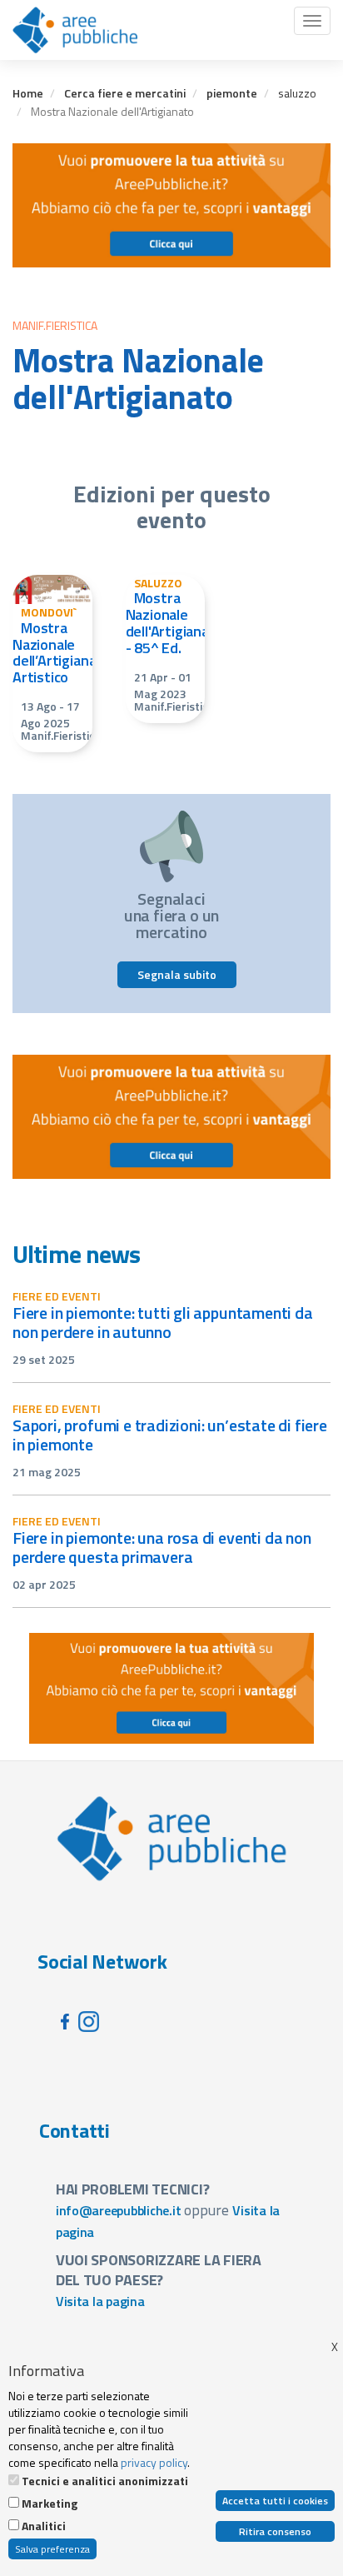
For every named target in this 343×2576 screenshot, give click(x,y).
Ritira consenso (275, 2531)
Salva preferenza (52, 2549)
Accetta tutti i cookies (275, 2501)
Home (28, 93)
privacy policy (154, 2462)
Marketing (50, 2504)
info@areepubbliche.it (119, 2210)
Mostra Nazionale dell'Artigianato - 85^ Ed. (175, 622)
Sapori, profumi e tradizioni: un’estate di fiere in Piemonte (170, 1435)
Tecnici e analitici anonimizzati (105, 2481)
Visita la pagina (100, 2301)
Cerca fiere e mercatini (125, 93)
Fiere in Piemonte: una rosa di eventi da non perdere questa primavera (162, 1547)
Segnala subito (177, 974)
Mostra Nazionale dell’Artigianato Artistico (62, 652)
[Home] (75, 30)
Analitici (44, 2526)
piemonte (232, 93)
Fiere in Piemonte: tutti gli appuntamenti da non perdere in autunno (163, 1322)
